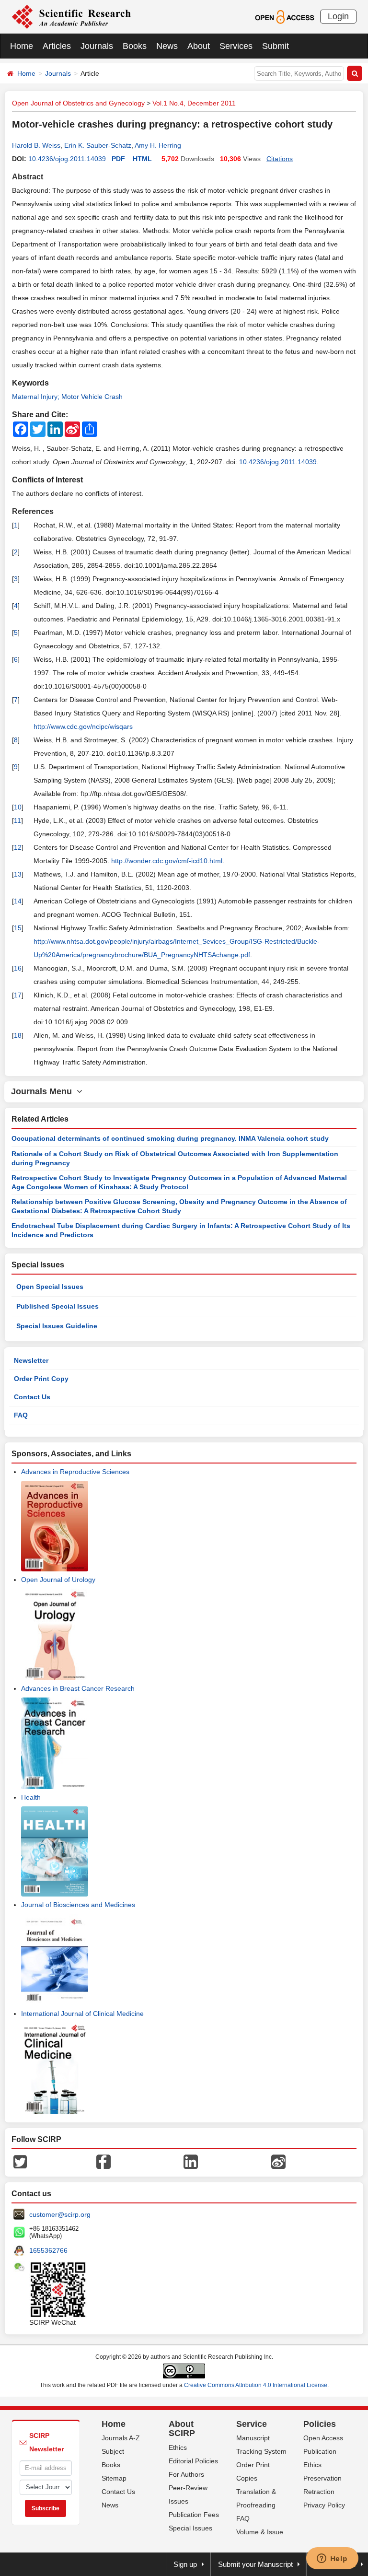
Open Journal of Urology (58, 1580)
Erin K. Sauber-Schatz (98, 145)
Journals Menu (44, 1091)
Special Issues (190, 2528)
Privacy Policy (324, 2505)
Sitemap (114, 2478)
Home (22, 46)
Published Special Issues (57, 1306)
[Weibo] (278, 2161)
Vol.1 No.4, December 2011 (194, 103)
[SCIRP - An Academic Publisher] (71, 16)
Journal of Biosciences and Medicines (78, 1905)
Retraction (319, 2492)
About (199, 46)
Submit (276, 46)
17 (18, 995)
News (167, 46)
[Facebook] (103, 2161)
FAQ (21, 1415)
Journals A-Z (121, 2438)
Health (31, 1797)
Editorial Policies (193, 2461)
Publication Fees (194, 2515)
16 (18, 968)
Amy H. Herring (158, 145)
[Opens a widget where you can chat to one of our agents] (332, 2559)
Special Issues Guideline (57, 1326)
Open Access (323, 2438)
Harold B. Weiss (36, 145)
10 (18, 807)
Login (338, 16)
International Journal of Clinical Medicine (82, 2014)
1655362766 (48, 2250)
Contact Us (32, 1397)
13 (18, 874)
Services (236, 46)
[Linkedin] (191, 2161)
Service (252, 2424)
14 (18, 901)
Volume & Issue (260, 2532)
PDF (118, 159)
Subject (113, 2451)
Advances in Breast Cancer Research (78, 1688)
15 (18, 928)
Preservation (322, 2478)
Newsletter (31, 1360)
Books (135, 46)
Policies (320, 2424)
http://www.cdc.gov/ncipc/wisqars (83, 726)
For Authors (186, 2474)
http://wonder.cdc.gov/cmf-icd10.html (167, 861)
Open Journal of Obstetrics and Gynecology (78, 103)
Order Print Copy (41, 1379)
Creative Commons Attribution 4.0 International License (256, 2385)
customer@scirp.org (60, 2214)
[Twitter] (20, 2161)
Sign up (185, 2564)
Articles (57, 46)
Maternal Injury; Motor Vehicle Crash (67, 397)
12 (18, 847)
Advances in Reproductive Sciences (75, 1472)
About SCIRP (182, 2429)
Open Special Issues (50, 1287)
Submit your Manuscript (255, 2564)
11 (17, 820)
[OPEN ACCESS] (284, 16)
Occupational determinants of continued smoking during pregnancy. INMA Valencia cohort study (170, 1138)
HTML (142, 159)
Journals (97, 46)
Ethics (178, 2447)
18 (18, 1035)
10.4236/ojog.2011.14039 (67, 159)
